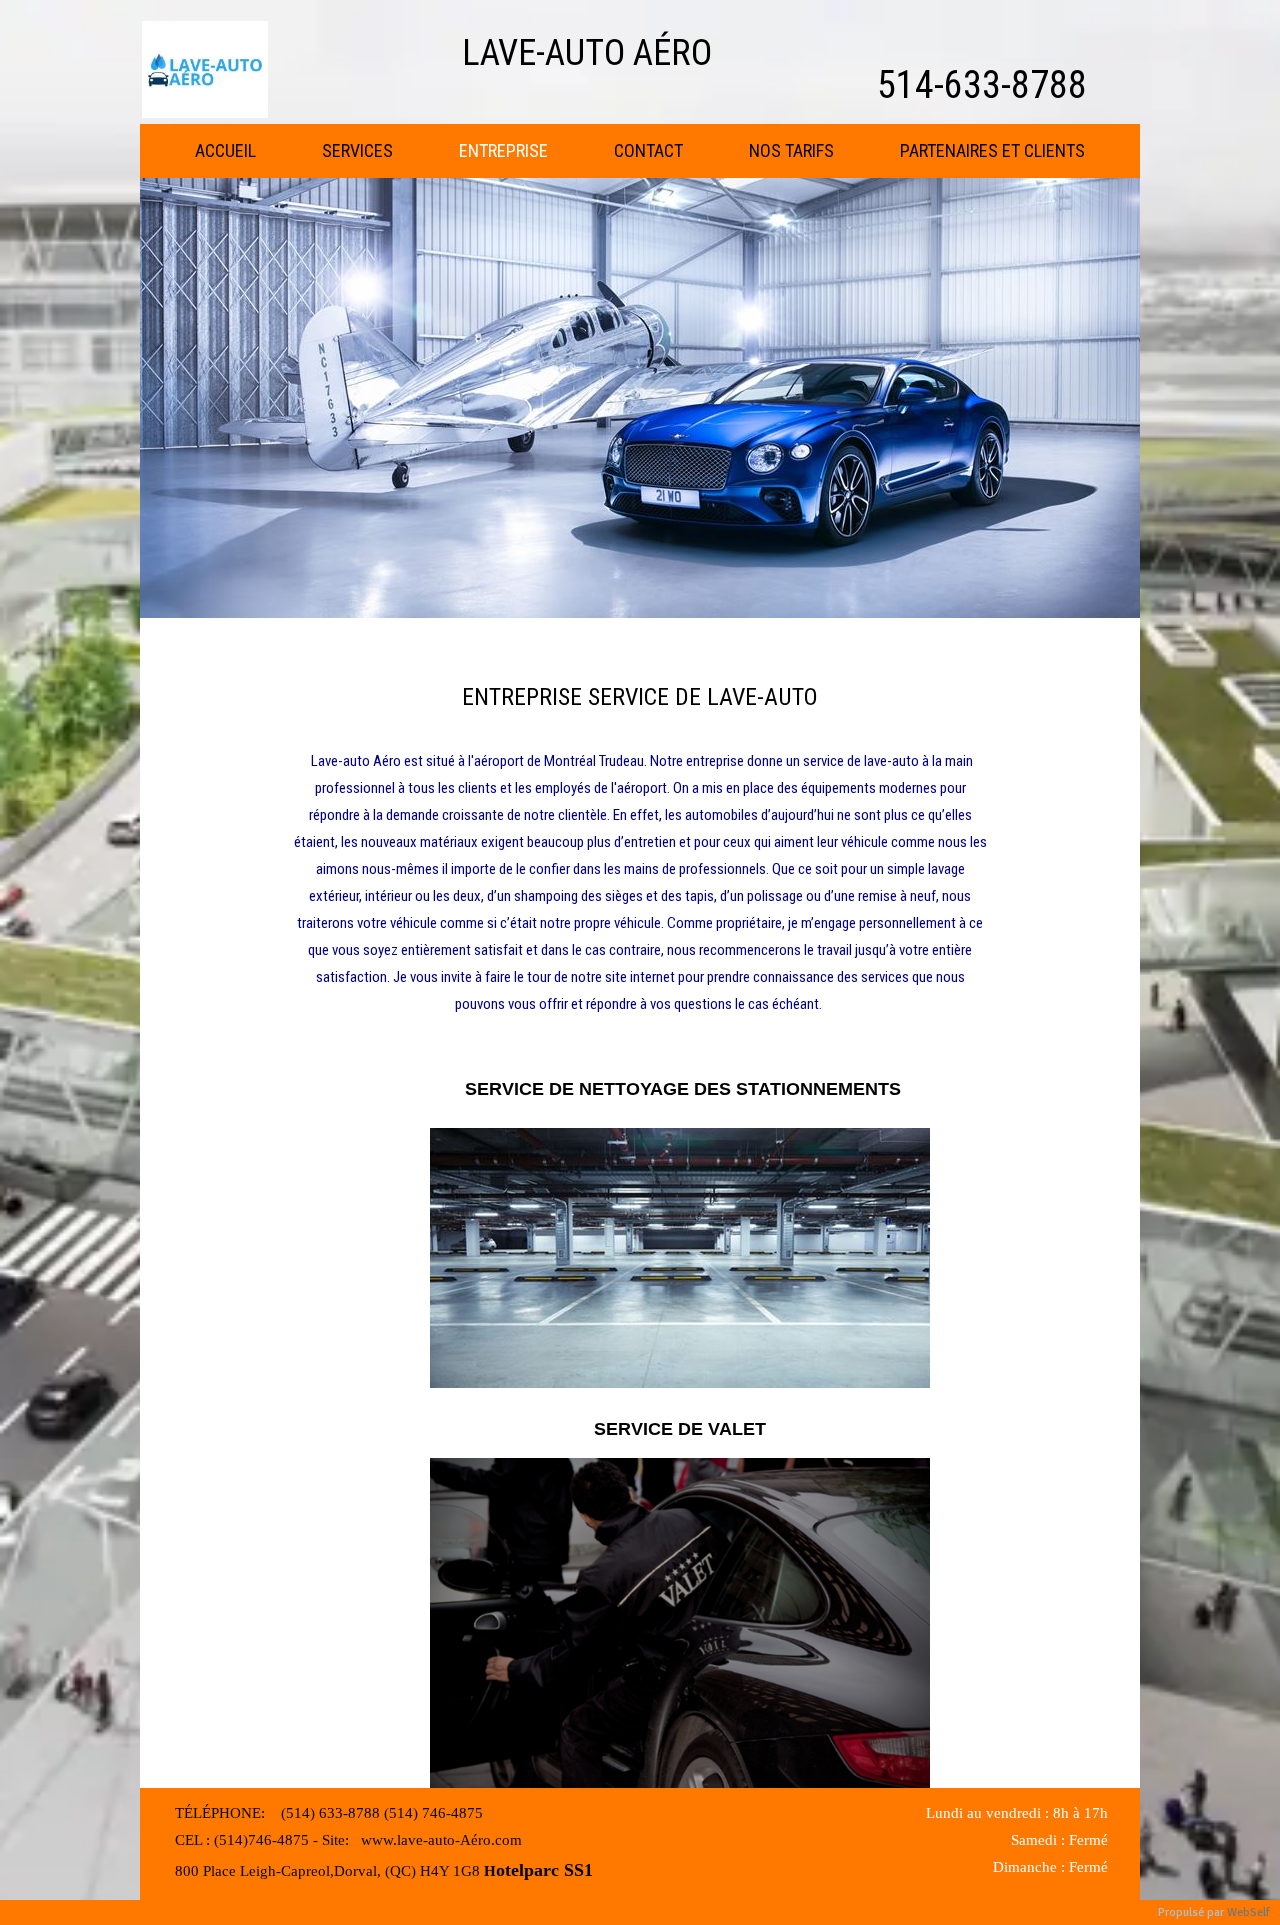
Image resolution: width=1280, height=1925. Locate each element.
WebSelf (1248, 1912)
